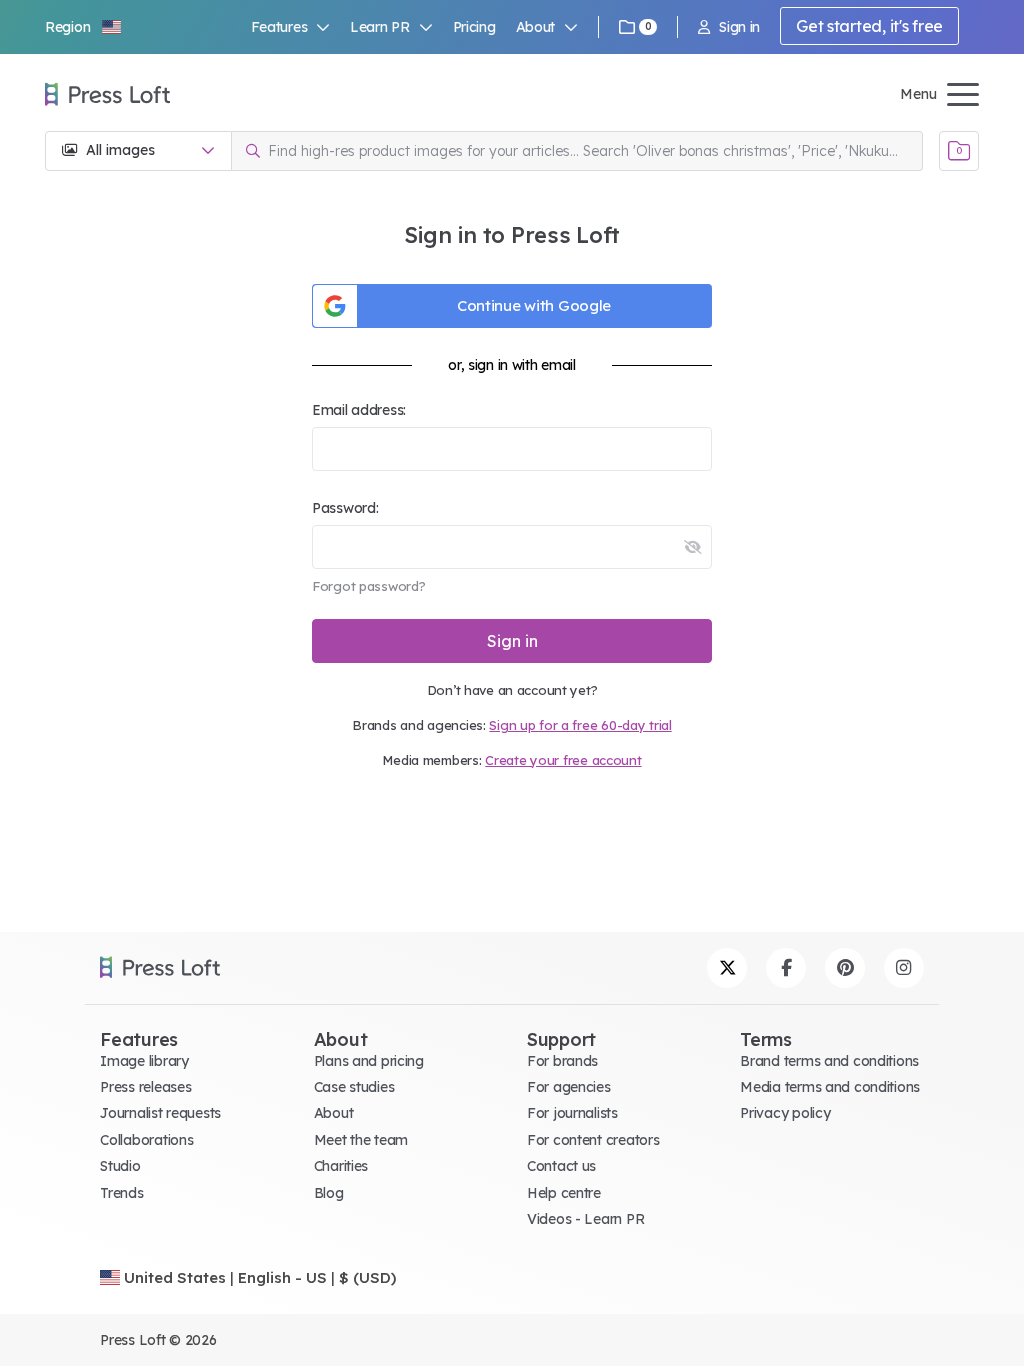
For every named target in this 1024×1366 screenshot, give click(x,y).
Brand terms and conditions (829, 1061)
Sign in (739, 27)
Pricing (474, 27)
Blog (329, 1193)
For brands (562, 1061)
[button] (84, 27)
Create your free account (563, 760)
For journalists (572, 1113)
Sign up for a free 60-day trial (580, 725)
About (334, 1113)
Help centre (564, 1193)
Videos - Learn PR (585, 1219)
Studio (120, 1166)
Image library (144, 1061)
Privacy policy (785, 1113)
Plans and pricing (369, 1061)
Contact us (561, 1166)
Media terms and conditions (830, 1087)
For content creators (593, 1140)
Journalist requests (160, 1113)
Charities (341, 1166)
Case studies (354, 1087)
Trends (121, 1193)
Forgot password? (369, 586)
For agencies (569, 1087)
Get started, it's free (869, 26)
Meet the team (361, 1140)
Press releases (145, 1087)
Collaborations (146, 1140)
